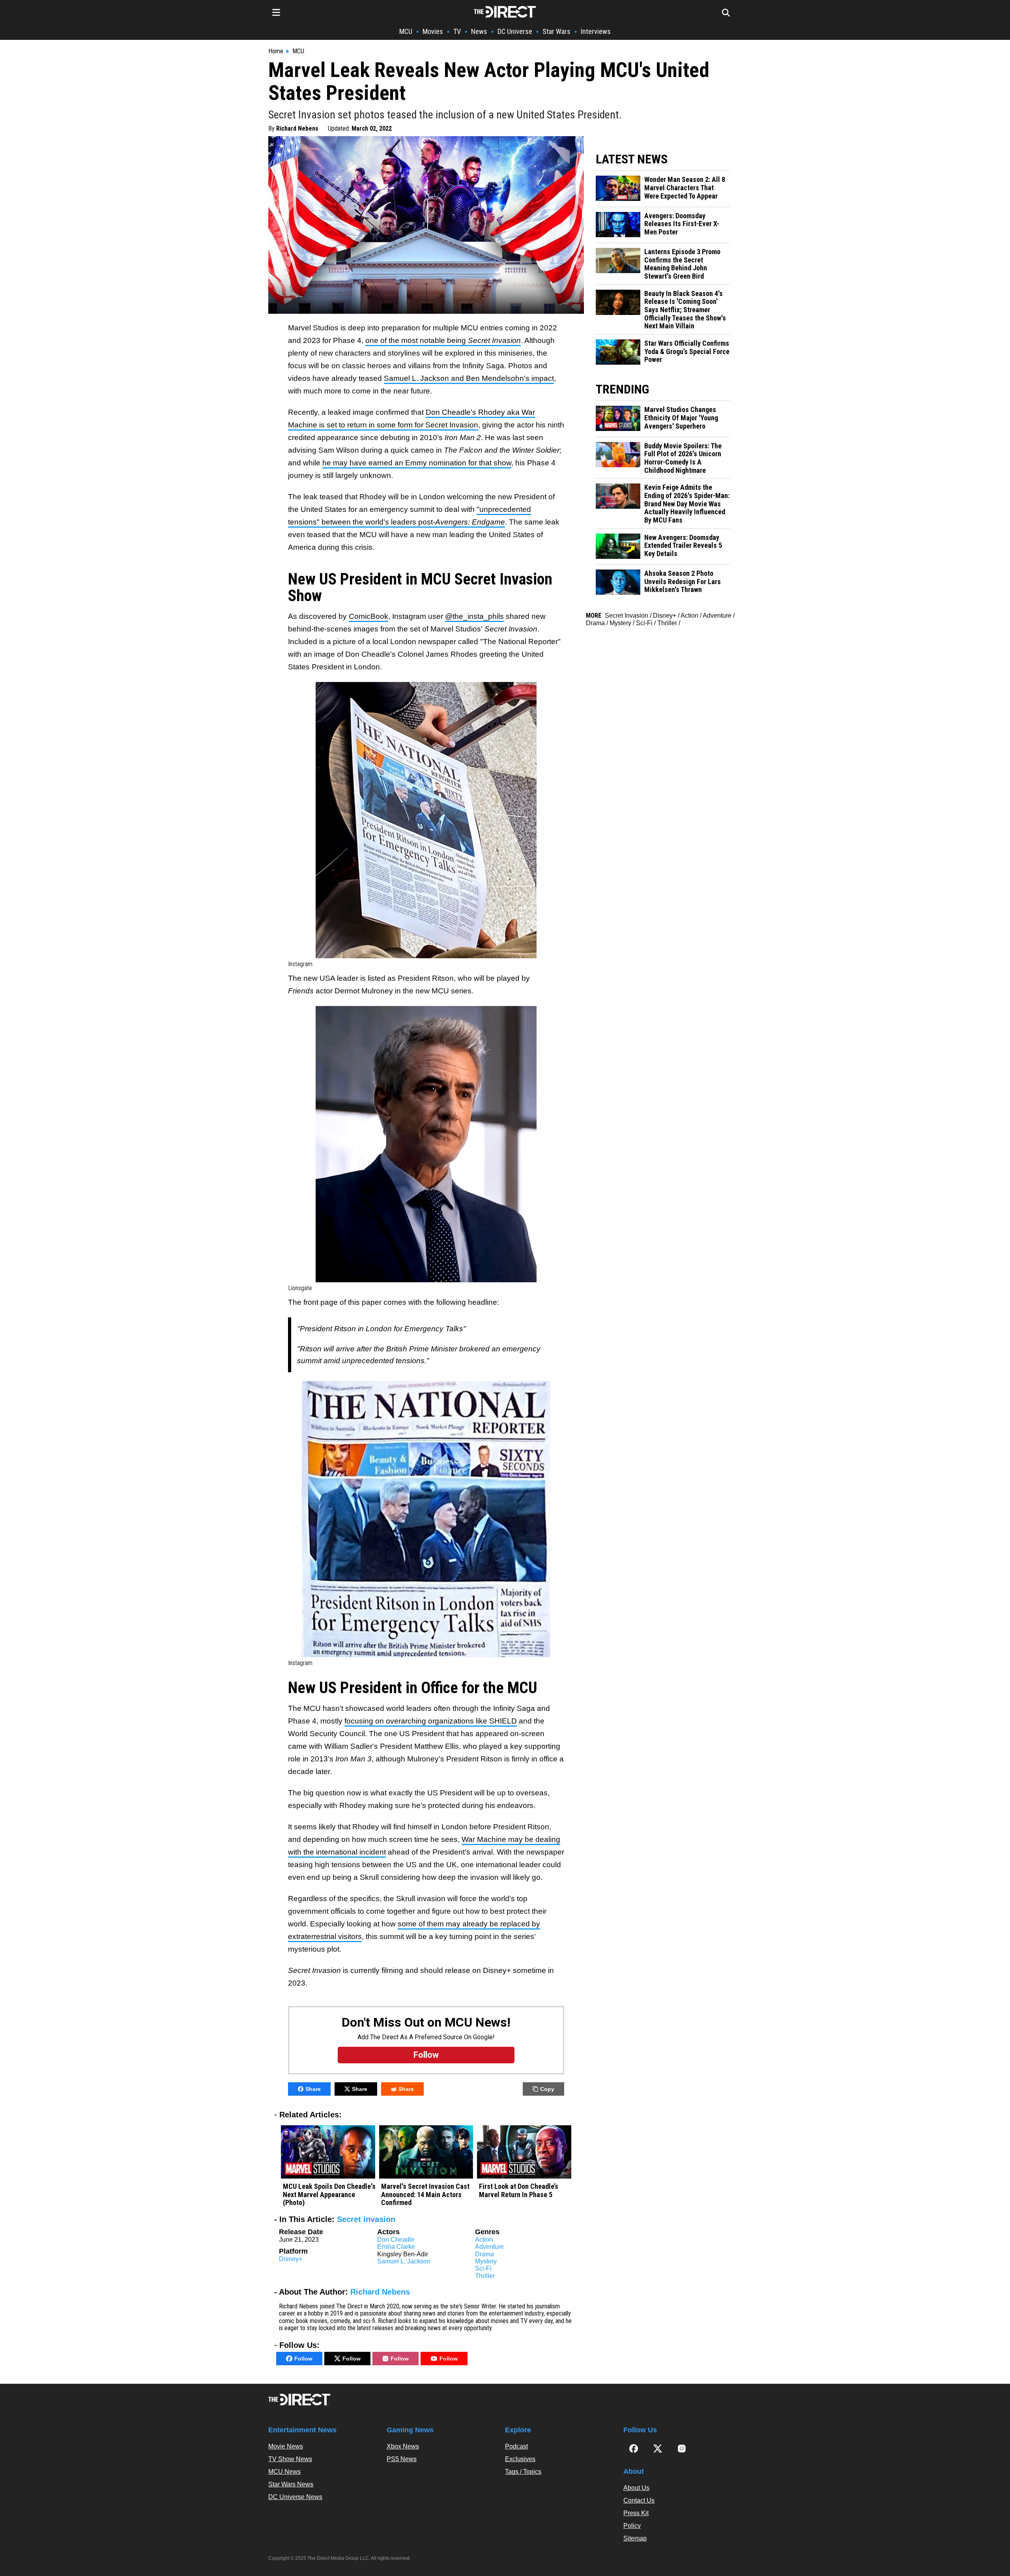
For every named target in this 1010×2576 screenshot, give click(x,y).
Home (276, 51)
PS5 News (402, 2459)
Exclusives (520, 2459)
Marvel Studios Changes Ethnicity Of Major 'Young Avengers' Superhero (681, 418)
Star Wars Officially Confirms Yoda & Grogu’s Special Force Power (687, 351)
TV (457, 31)
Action (484, 2240)
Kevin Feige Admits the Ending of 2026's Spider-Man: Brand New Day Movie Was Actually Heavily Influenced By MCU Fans (687, 504)
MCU (406, 31)
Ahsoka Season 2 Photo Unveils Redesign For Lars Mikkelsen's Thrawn (683, 582)
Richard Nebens (297, 128)
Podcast (516, 2446)
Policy (632, 2526)
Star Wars (556, 31)
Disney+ (291, 2259)
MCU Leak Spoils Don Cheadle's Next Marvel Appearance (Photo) (329, 2195)
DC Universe (515, 31)
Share (313, 2089)
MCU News (284, 2472)
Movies (433, 31)
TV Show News (290, 2459)
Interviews (596, 31)
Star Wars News (291, 2484)
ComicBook (368, 616)
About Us (636, 2488)
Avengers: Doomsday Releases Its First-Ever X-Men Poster (682, 224)
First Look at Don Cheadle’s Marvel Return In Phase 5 (519, 2191)
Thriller (485, 2276)
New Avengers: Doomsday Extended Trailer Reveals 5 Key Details (683, 546)
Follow (303, 2359)
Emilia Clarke (396, 2247)
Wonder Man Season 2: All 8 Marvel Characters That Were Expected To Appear (685, 188)
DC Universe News (295, 2497)
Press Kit (636, 2513)
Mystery (486, 2261)
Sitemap (635, 2538)
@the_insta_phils (474, 616)
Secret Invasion (366, 2219)
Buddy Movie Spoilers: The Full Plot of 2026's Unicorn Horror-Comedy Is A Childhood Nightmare (683, 458)
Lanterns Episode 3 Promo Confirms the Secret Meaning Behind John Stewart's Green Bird (682, 264)
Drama (484, 2254)
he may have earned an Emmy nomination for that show (417, 463)
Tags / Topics (523, 2472)
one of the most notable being (443, 340)
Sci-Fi (483, 2268)
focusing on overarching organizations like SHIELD (431, 1721)
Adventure (489, 2247)
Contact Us (639, 2500)
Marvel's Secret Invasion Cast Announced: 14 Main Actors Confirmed (425, 2195)
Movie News (286, 2446)
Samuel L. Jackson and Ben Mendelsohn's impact (469, 378)
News (479, 31)
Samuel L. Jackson (404, 2261)
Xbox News (403, 2446)
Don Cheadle (396, 2240)
